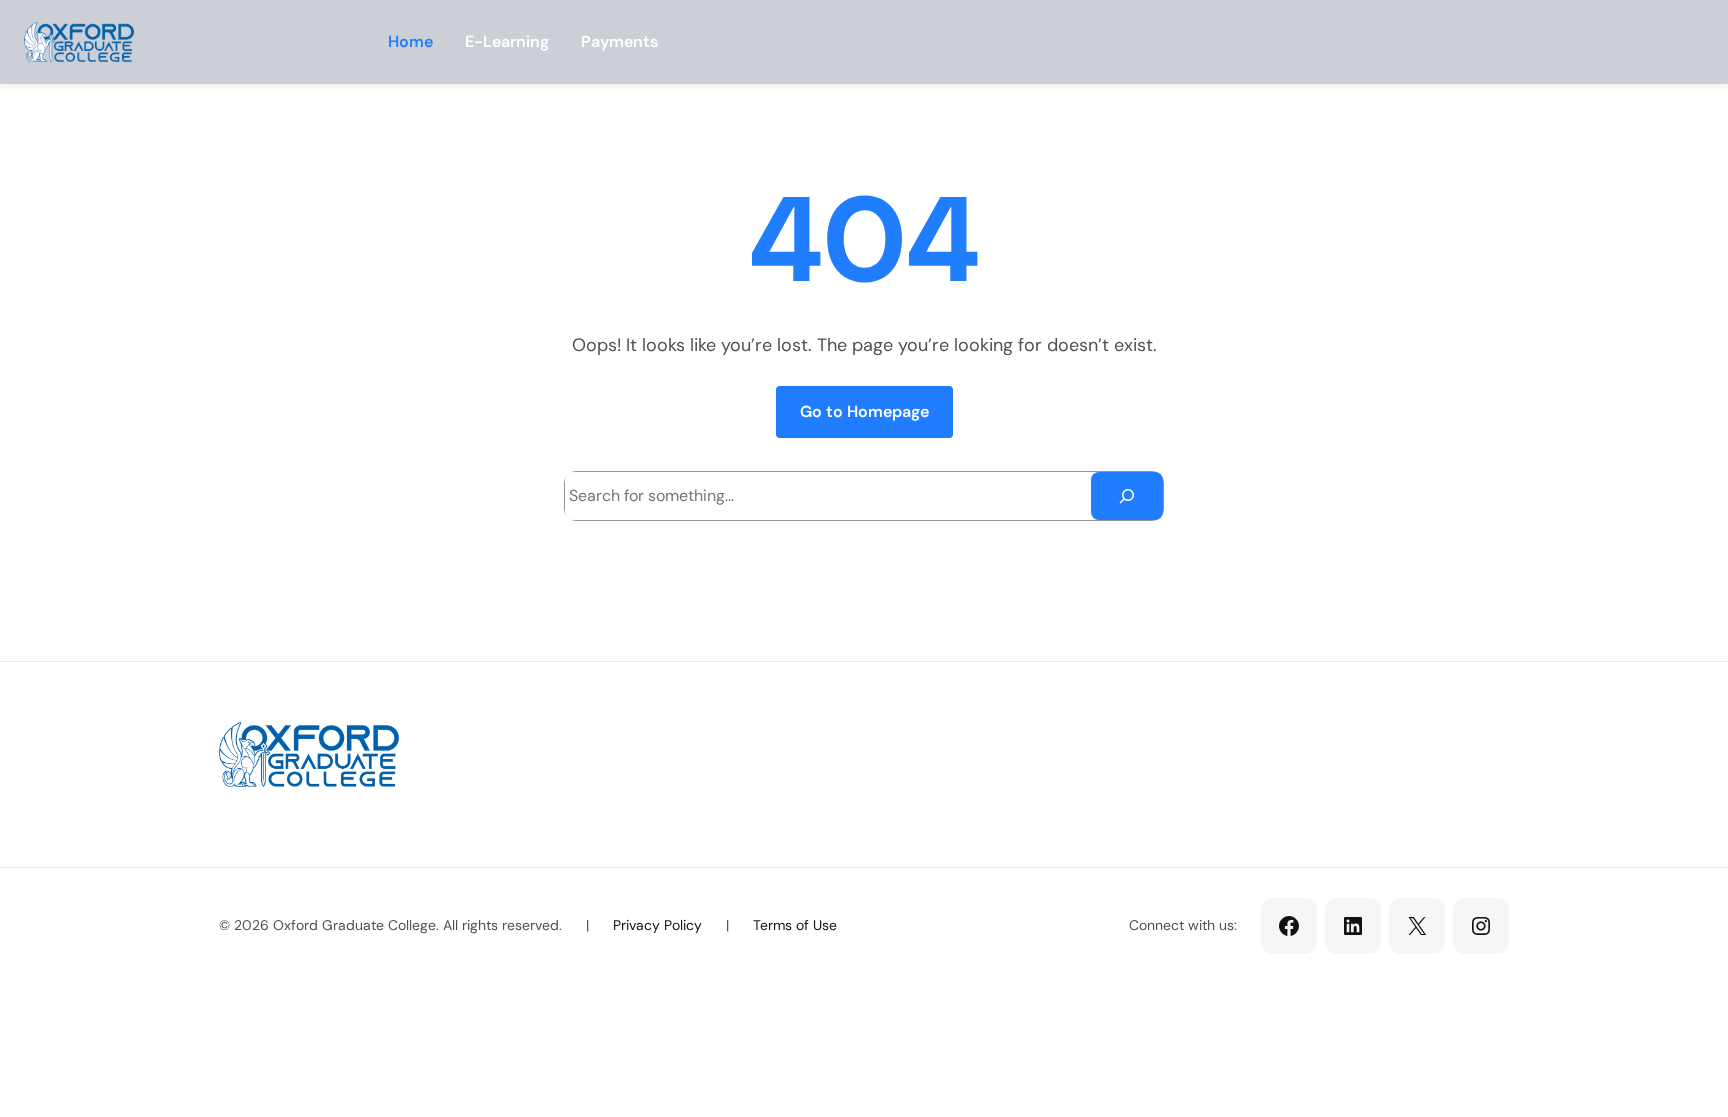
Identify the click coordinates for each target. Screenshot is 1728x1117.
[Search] (1127, 496)
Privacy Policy (657, 925)
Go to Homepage (864, 411)
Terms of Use (795, 925)
